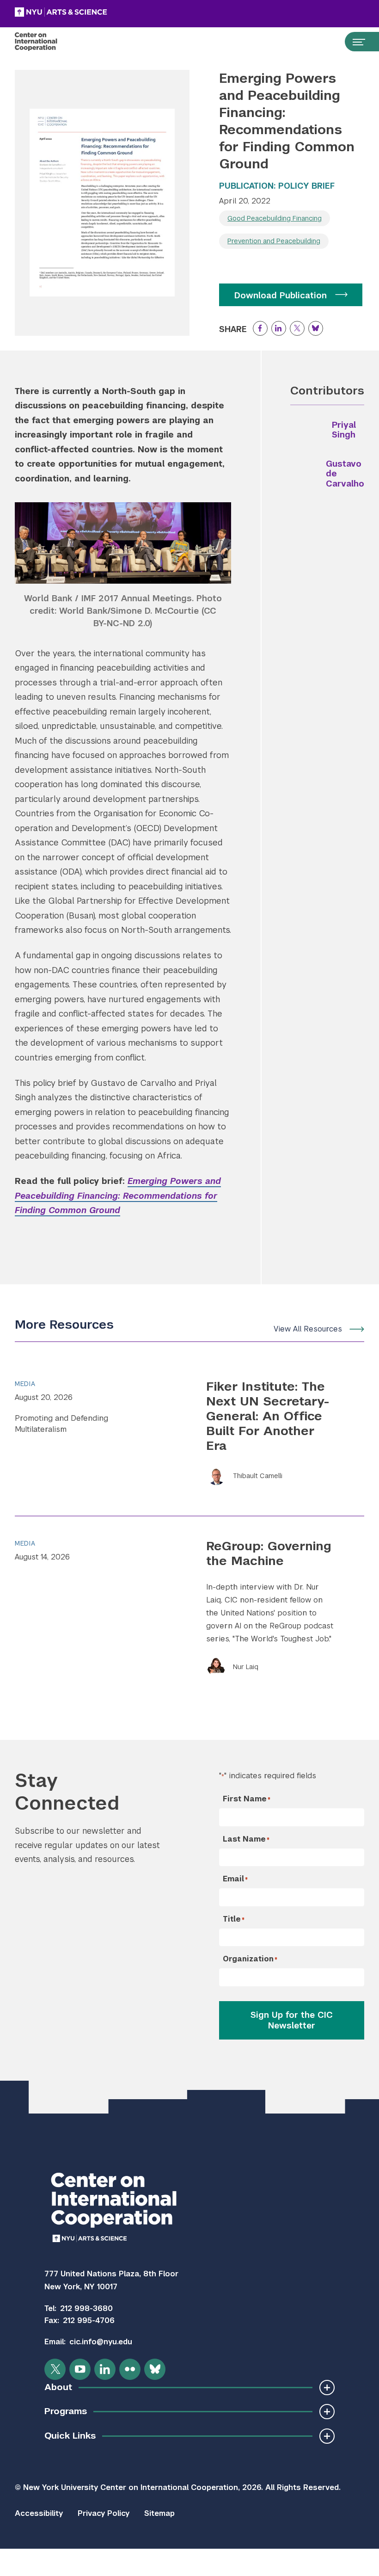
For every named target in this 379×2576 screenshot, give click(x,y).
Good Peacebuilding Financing (275, 218)
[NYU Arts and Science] (84, 12)
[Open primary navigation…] (355, 42)
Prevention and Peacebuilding (274, 241)
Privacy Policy (104, 2513)
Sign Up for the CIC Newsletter (292, 2020)
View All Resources (308, 1329)
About (58, 2387)
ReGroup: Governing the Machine (269, 1553)
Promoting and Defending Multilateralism (61, 1424)
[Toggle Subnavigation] (327, 2388)
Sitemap (159, 2513)
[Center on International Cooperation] (46, 42)
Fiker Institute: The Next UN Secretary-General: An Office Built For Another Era (268, 1416)
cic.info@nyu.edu (101, 2342)
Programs (66, 2411)
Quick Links (70, 2436)
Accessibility (39, 2513)
